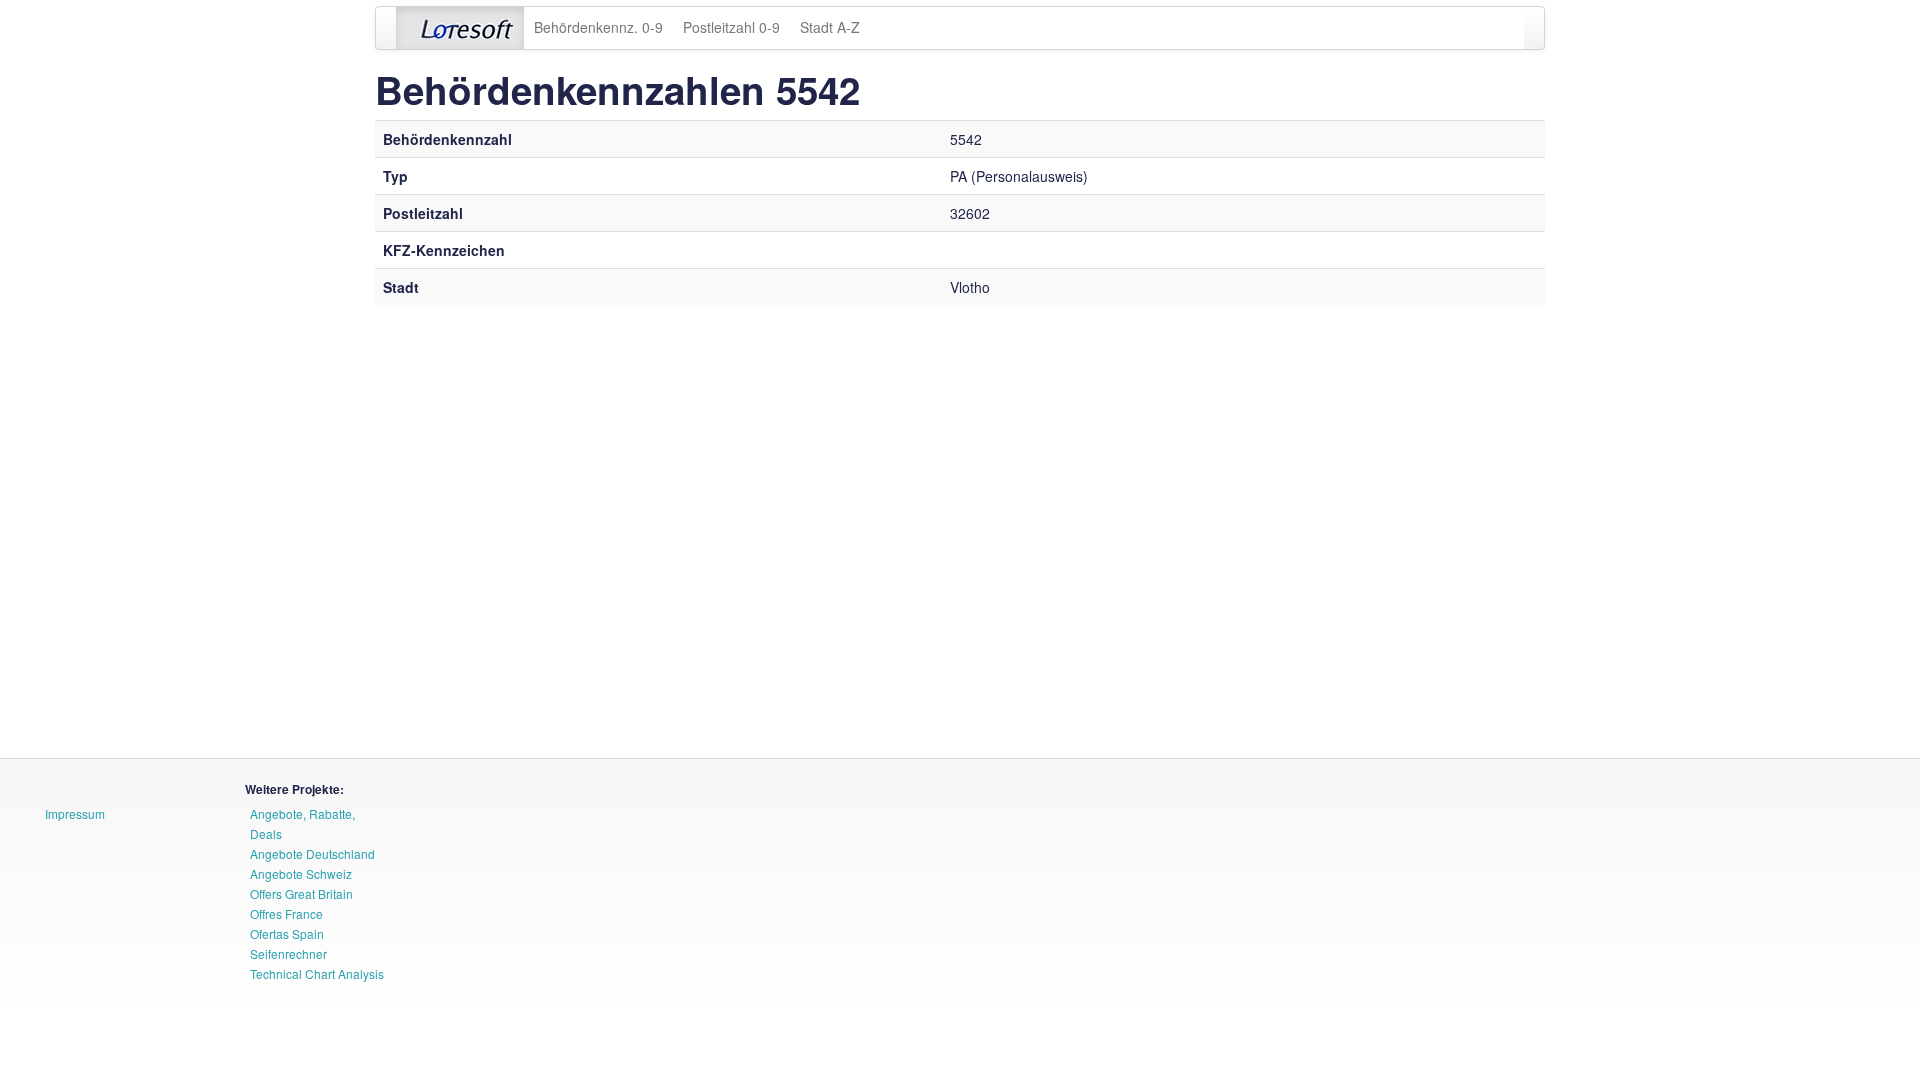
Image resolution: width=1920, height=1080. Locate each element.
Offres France (286, 913)
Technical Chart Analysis (317, 973)
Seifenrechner (288, 953)
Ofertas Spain (287, 933)
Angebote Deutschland (312, 853)
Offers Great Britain (301, 893)
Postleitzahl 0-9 (731, 27)
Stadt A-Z (830, 27)
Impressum (75, 813)
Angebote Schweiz (301, 873)
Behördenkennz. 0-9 (598, 27)
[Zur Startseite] (460, 28)
